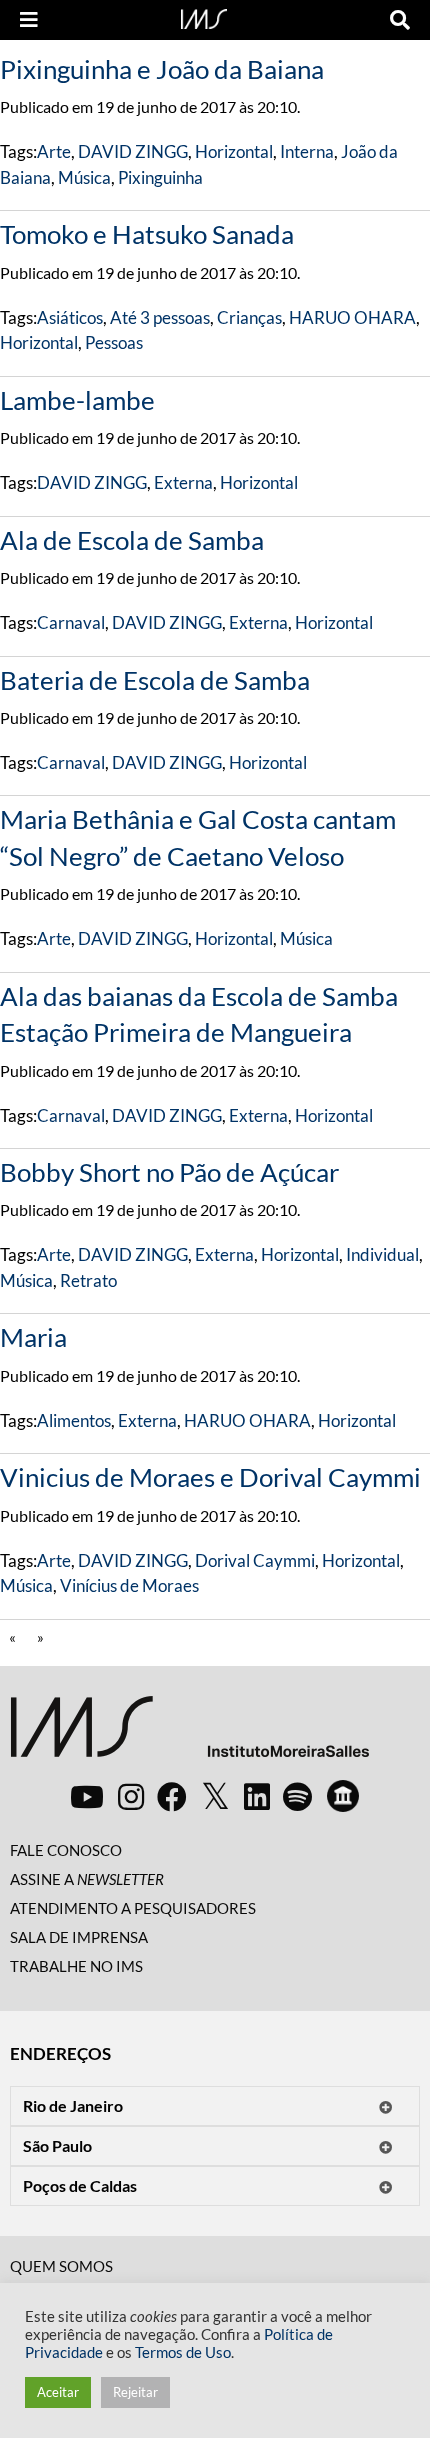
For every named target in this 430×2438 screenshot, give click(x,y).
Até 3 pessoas (160, 317)
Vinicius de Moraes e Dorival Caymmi (210, 1477)
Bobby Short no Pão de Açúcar (169, 1172)
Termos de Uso (183, 2352)
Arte (54, 151)
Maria (33, 1337)
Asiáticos (70, 317)
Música (84, 177)
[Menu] (29, 20)
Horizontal (234, 151)
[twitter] (215, 1797)
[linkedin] (257, 1796)
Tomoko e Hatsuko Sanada (147, 234)
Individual (382, 1254)
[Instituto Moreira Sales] (189, 1734)
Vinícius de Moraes (129, 1585)
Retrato (88, 1280)
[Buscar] (400, 20)
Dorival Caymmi (255, 1560)
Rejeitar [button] (135, 2392)
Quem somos (61, 2266)
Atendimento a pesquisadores (133, 1908)
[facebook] (172, 1796)
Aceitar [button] (58, 2392)
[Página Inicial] (204, 17)
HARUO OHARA (352, 317)
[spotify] (297, 1796)
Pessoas (114, 342)
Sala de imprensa (79, 1937)
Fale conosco (66, 1850)
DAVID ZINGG (133, 151)
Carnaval (71, 622)
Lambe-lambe (77, 400)
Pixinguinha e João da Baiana (162, 69)
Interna (307, 151)
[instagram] (131, 1796)
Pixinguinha (160, 177)
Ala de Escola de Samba (132, 540)
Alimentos (74, 1420)
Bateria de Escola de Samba (155, 680)
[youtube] (87, 1796)
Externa (183, 482)
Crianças (249, 317)
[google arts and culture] (343, 1796)
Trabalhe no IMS (76, 1966)
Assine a (87, 1879)
